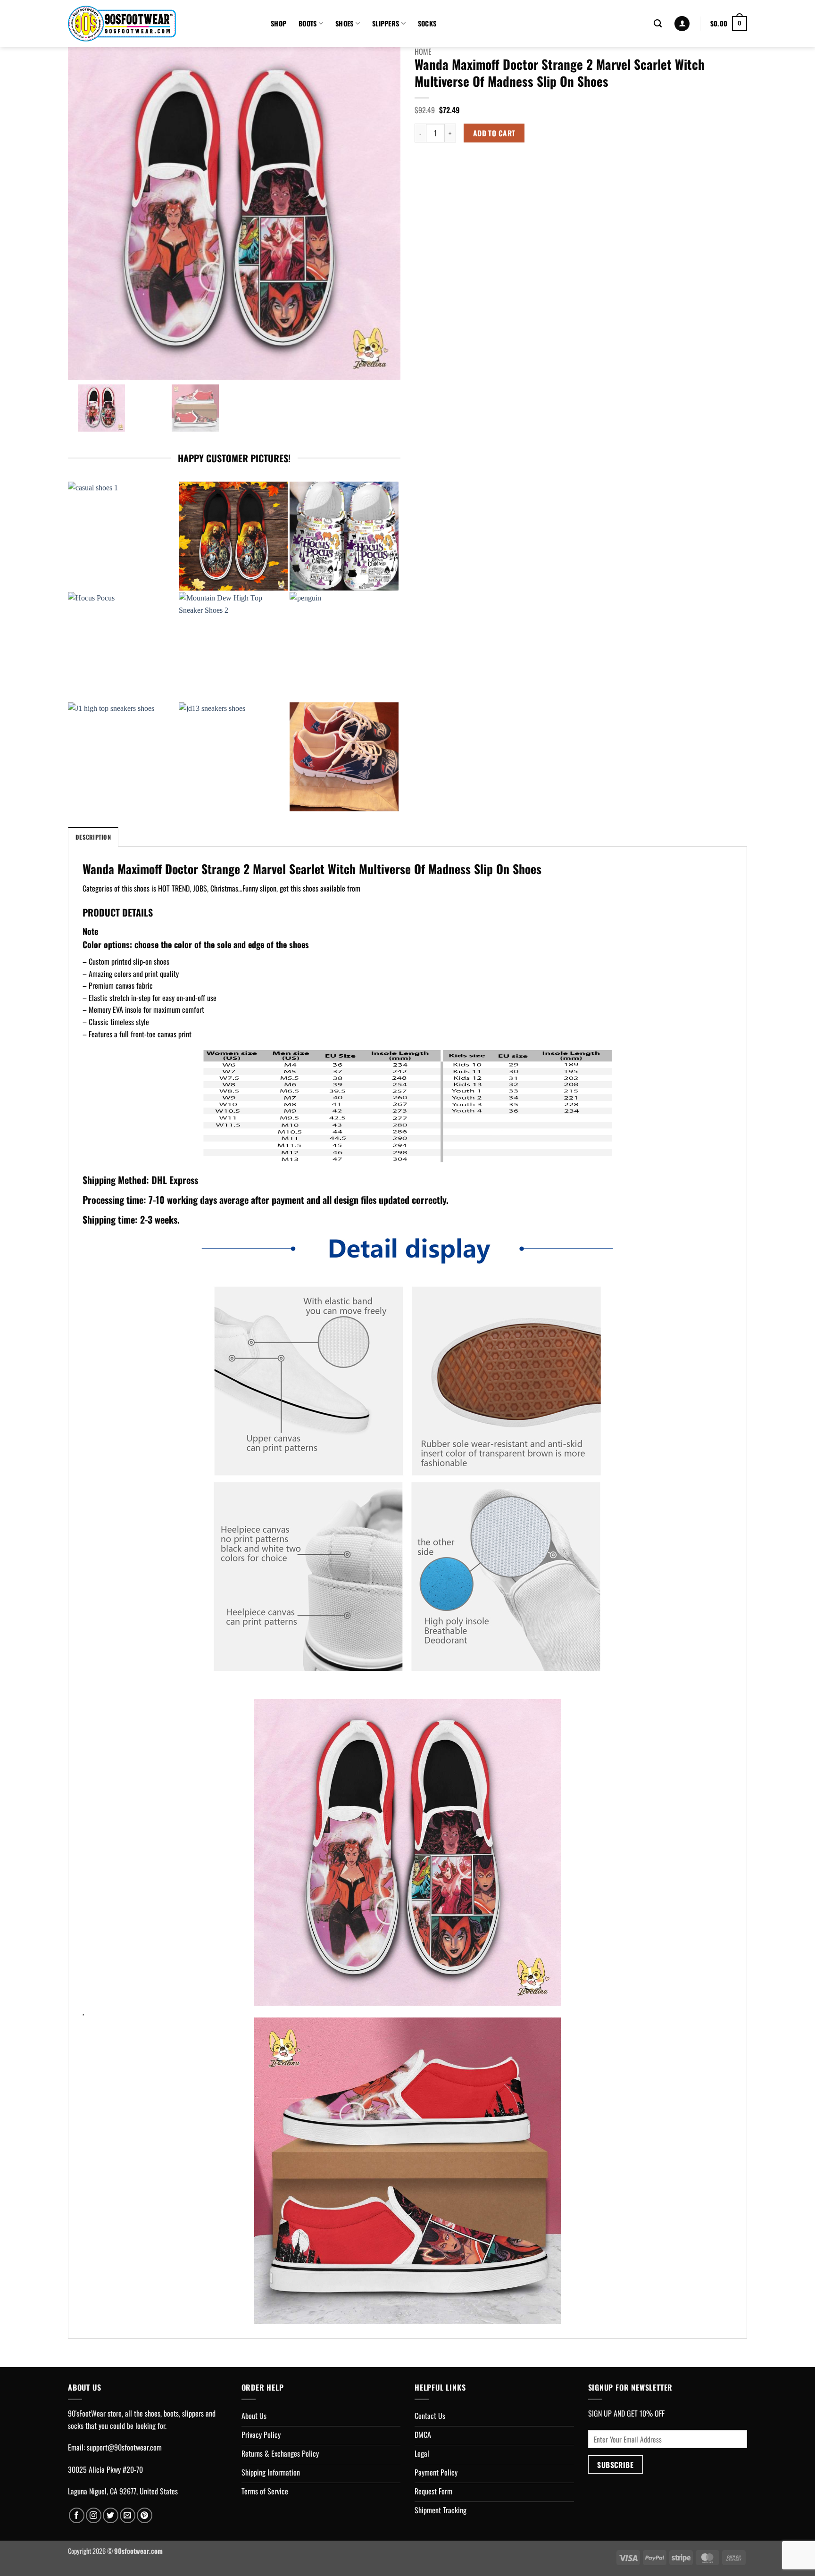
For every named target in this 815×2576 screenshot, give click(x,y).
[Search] (658, 24)
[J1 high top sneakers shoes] (122, 757)
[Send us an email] (128, 2515)
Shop (279, 23)
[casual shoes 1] (122, 536)
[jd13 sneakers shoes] (233, 757)
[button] (682, 24)
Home (423, 51)
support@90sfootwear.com (124, 2447)
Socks (427, 23)
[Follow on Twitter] (111, 2515)
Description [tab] (93, 837)
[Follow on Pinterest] (145, 2515)
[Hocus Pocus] (122, 646)
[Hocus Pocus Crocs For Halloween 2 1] (344, 536)
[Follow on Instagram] (94, 2515)
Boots (308, 23)
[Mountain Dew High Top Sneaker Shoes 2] (233, 646)
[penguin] (344, 646)
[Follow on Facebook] (77, 2515)
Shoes (344, 23)
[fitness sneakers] (344, 757)
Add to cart (494, 133)
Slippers (386, 23)
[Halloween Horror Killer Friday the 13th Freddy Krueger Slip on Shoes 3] (233, 536)
